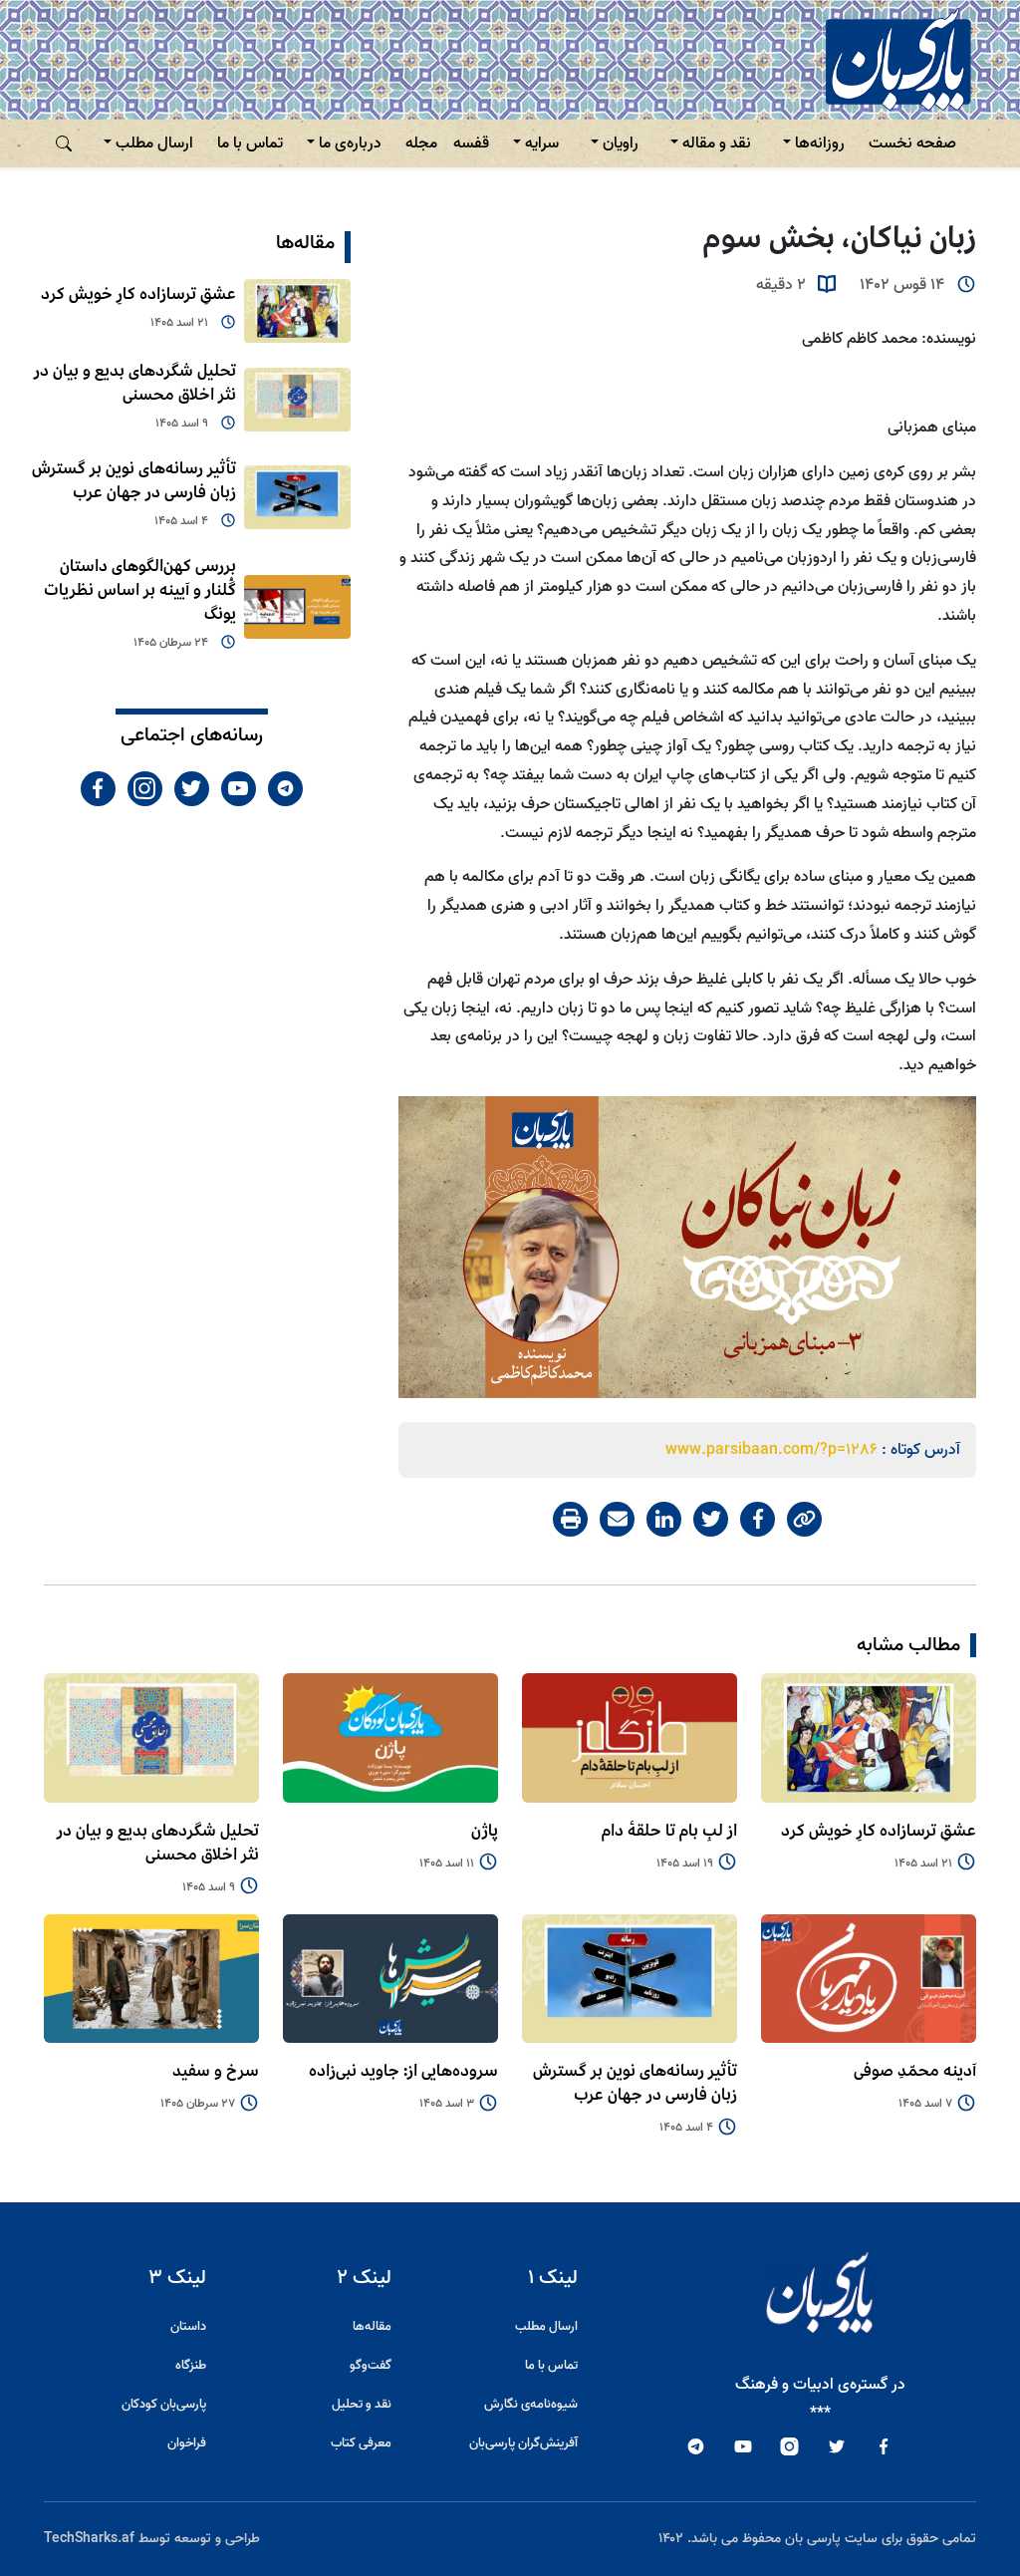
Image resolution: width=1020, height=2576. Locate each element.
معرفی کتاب (361, 2443)
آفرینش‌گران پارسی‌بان (523, 2443)
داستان (188, 2326)
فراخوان (187, 2443)
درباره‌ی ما (350, 143)
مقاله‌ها (305, 243)
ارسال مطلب (154, 143)
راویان (621, 143)
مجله (421, 143)
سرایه (542, 143)
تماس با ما (250, 143)
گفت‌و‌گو (371, 2365)
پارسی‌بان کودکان (164, 2404)
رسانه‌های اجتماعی (192, 735)
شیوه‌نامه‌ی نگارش (531, 2404)
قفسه (471, 143)
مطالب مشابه (908, 1645)
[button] (64, 143)
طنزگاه (191, 2365)
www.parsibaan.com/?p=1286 (771, 1450)
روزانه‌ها (820, 143)
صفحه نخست (912, 143)
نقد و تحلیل (362, 2404)
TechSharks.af (89, 2539)
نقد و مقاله (717, 143)
